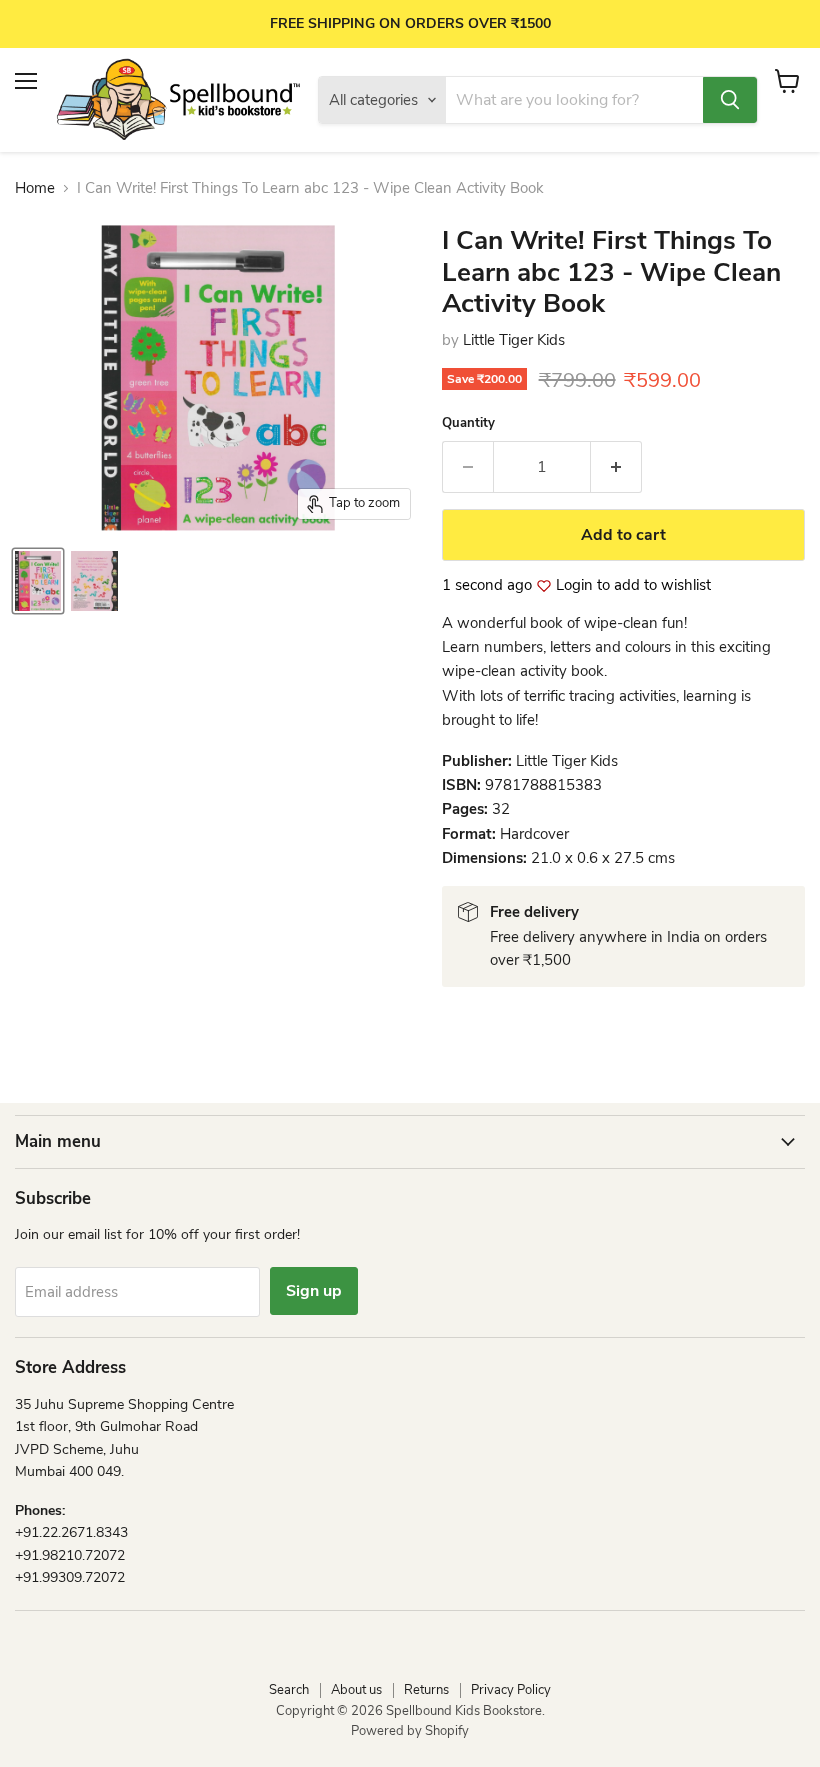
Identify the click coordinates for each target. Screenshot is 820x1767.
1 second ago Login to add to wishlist (576, 585)
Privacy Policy (511, 1690)
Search (289, 1690)
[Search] (730, 100)
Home (35, 188)
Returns (426, 1690)
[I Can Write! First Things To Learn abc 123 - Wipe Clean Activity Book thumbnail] (38, 581)
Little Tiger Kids (514, 340)
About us (356, 1690)
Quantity (468, 423)
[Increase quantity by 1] (616, 467)
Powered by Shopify (410, 1731)
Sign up (314, 1291)
